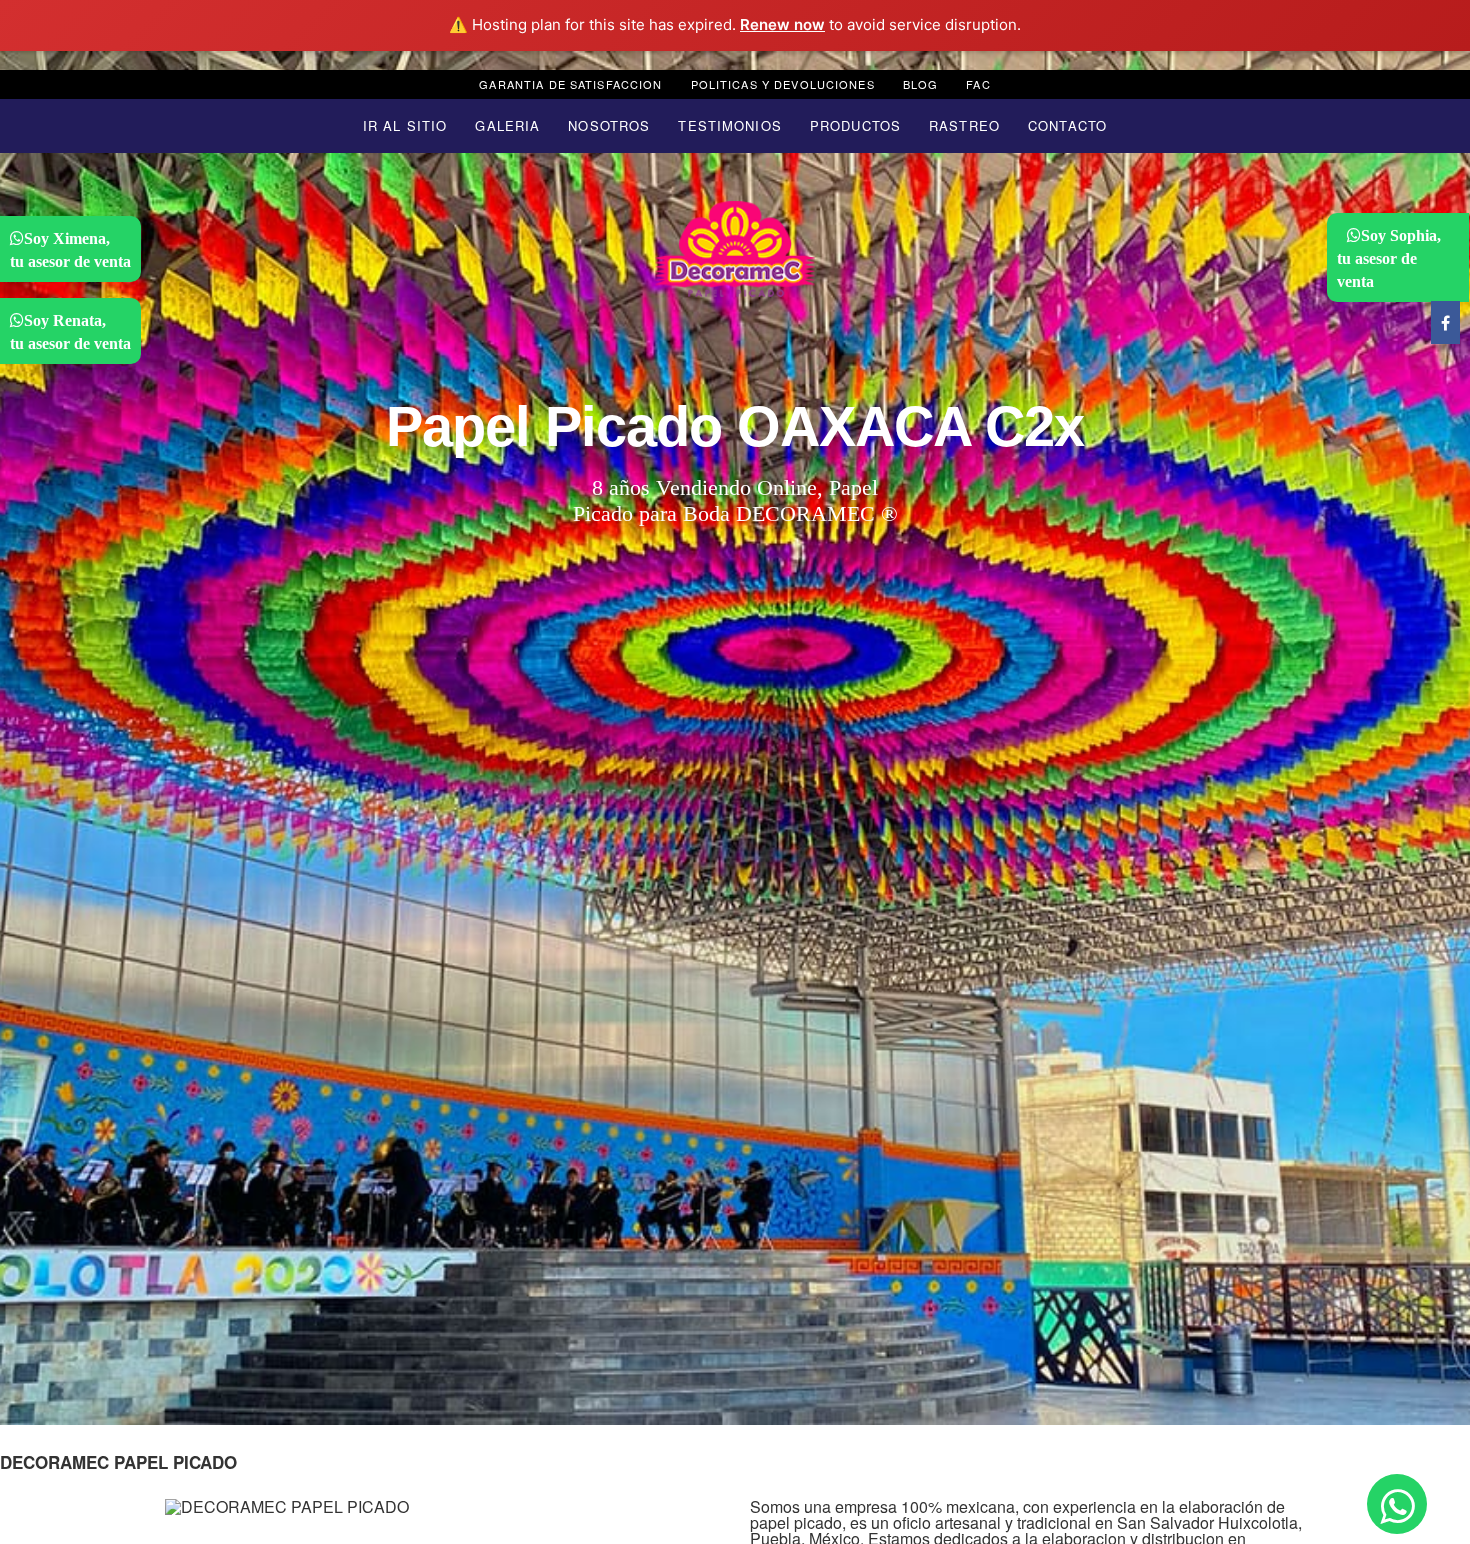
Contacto (1067, 125)
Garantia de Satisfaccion (570, 84)
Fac (978, 84)
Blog (921, 84)
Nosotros (609, 125)
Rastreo (964, 125)
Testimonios (729, 125)
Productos (855, 125)
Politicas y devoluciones (783, 84)
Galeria (507, 125)
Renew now (782, 24)
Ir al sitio (405, 125)
